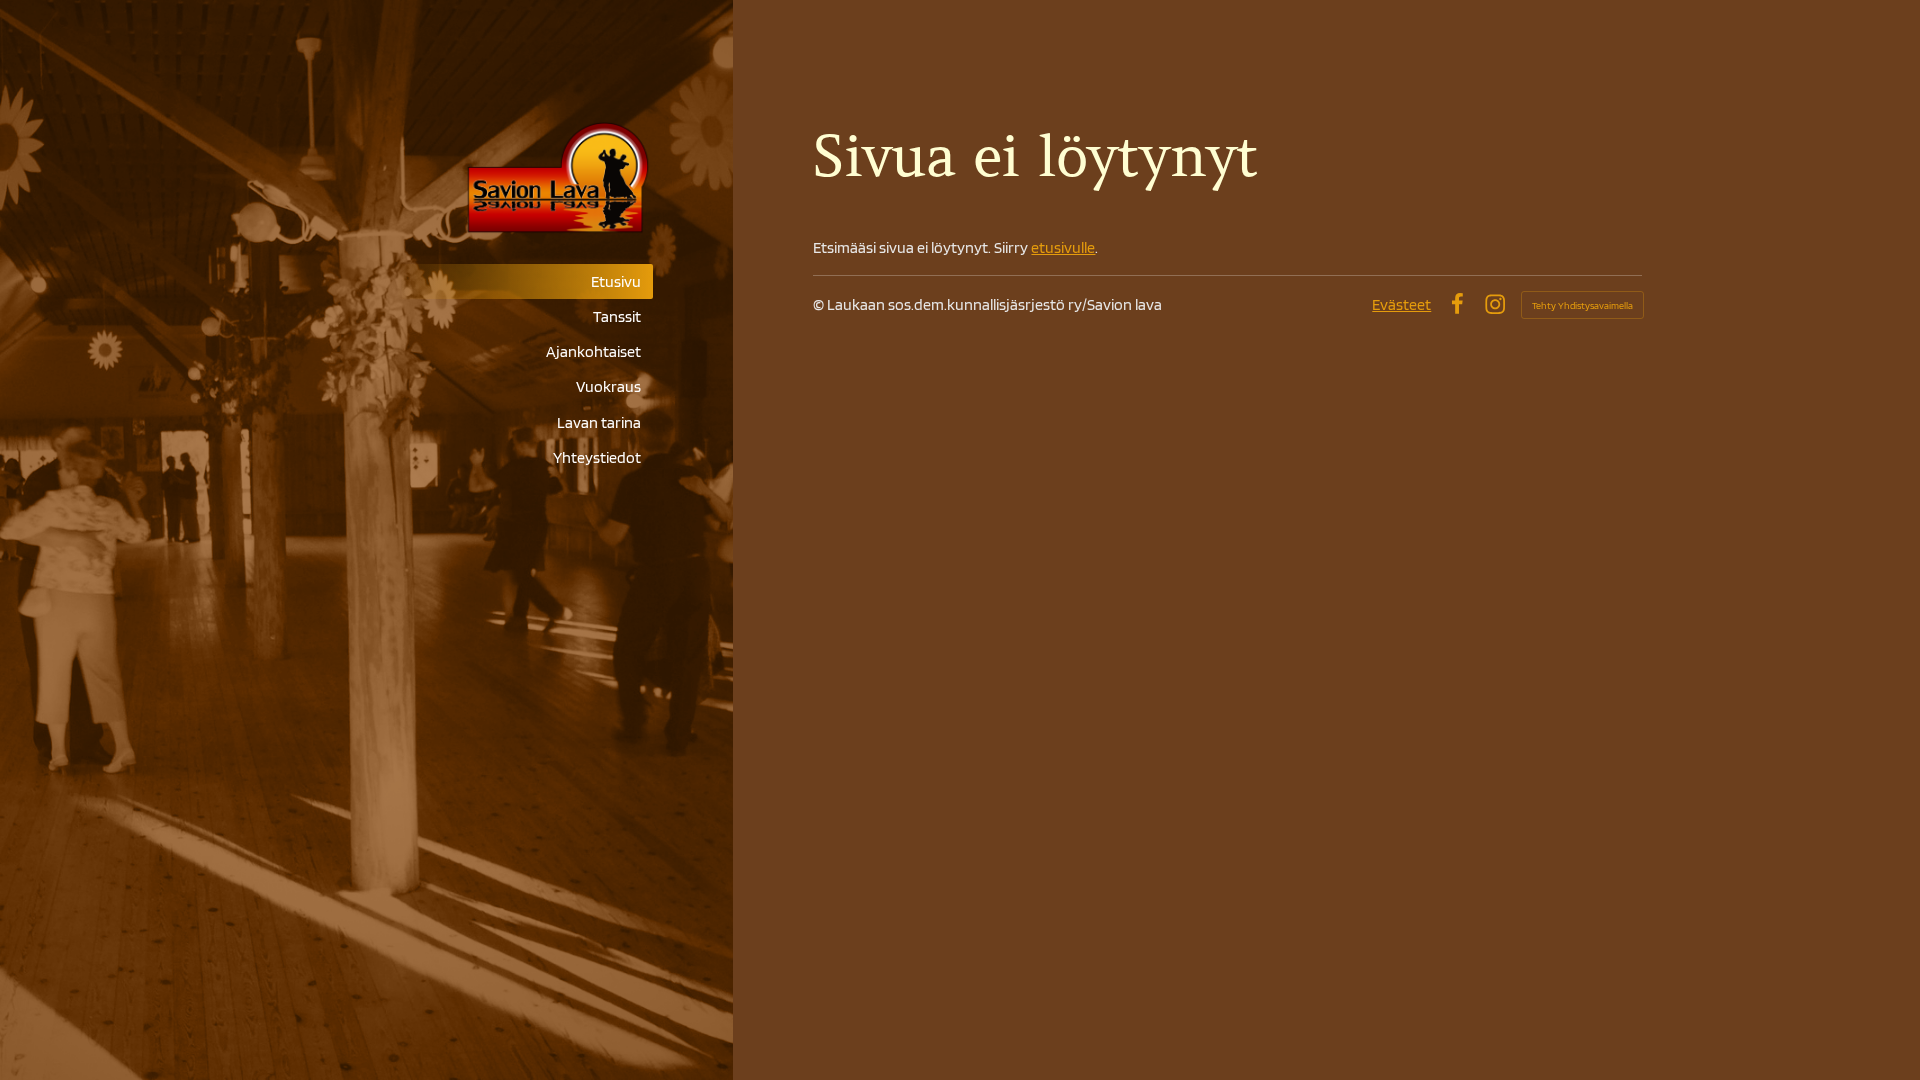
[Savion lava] (493, 180)
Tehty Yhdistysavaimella (1582, 305)
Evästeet (1401, 304)
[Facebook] (1457, 304)
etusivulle (1063, 247)
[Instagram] (1495, 304)
